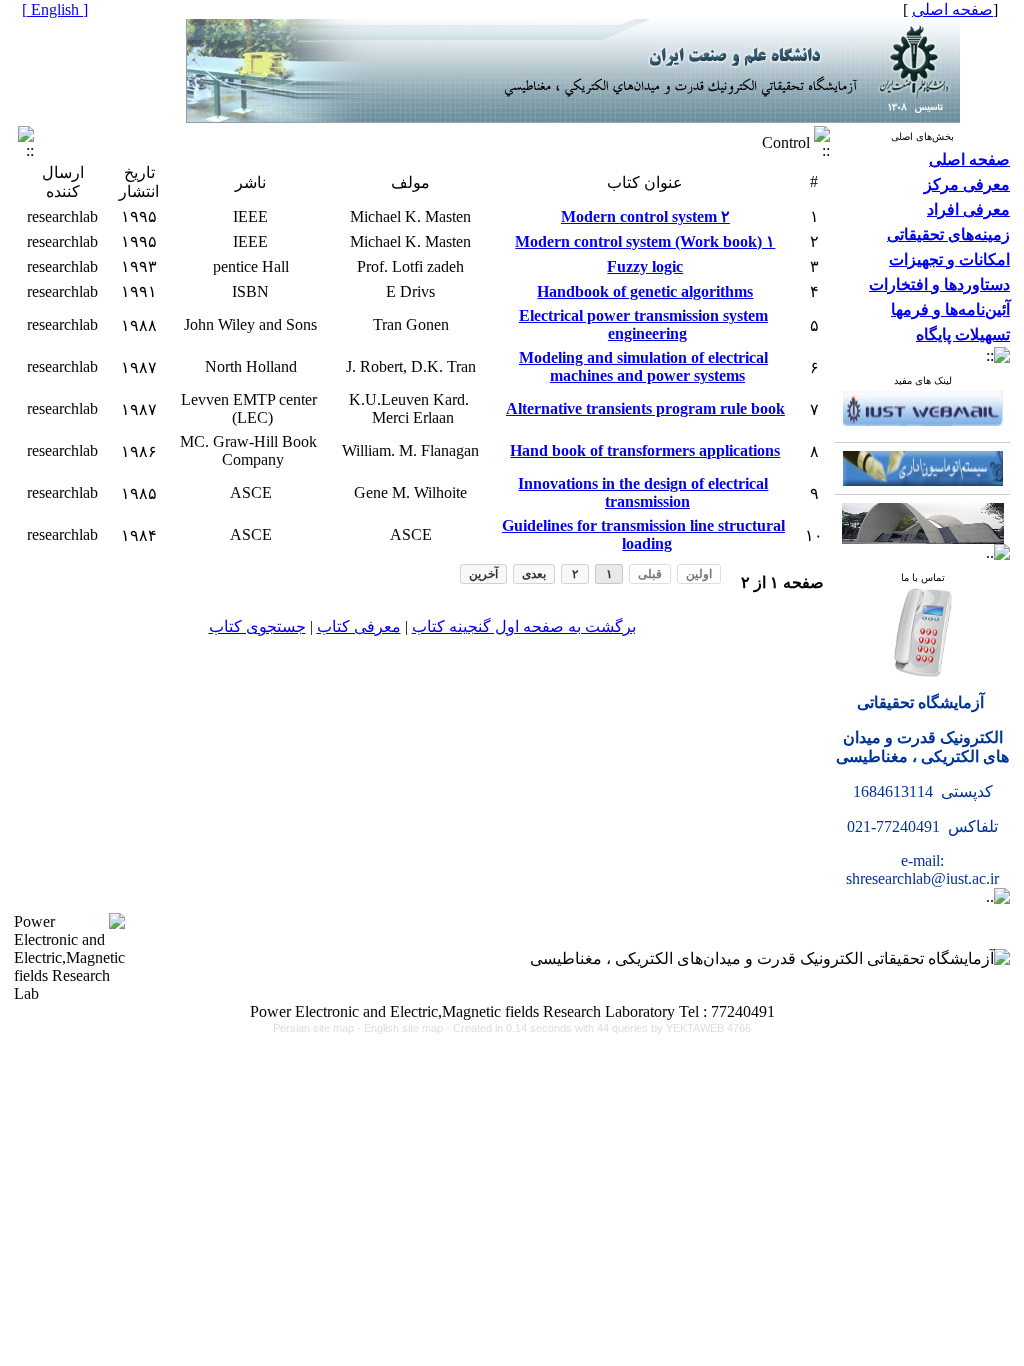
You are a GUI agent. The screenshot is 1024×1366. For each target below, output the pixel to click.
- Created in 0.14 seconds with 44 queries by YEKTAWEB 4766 (598, 1028)
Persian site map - (318, 1028)
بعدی (534, 574)
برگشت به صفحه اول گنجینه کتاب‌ (524, 626)
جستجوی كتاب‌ (257, 626)
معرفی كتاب (359, 626)
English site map (405, 1028)
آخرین (483, 574)
